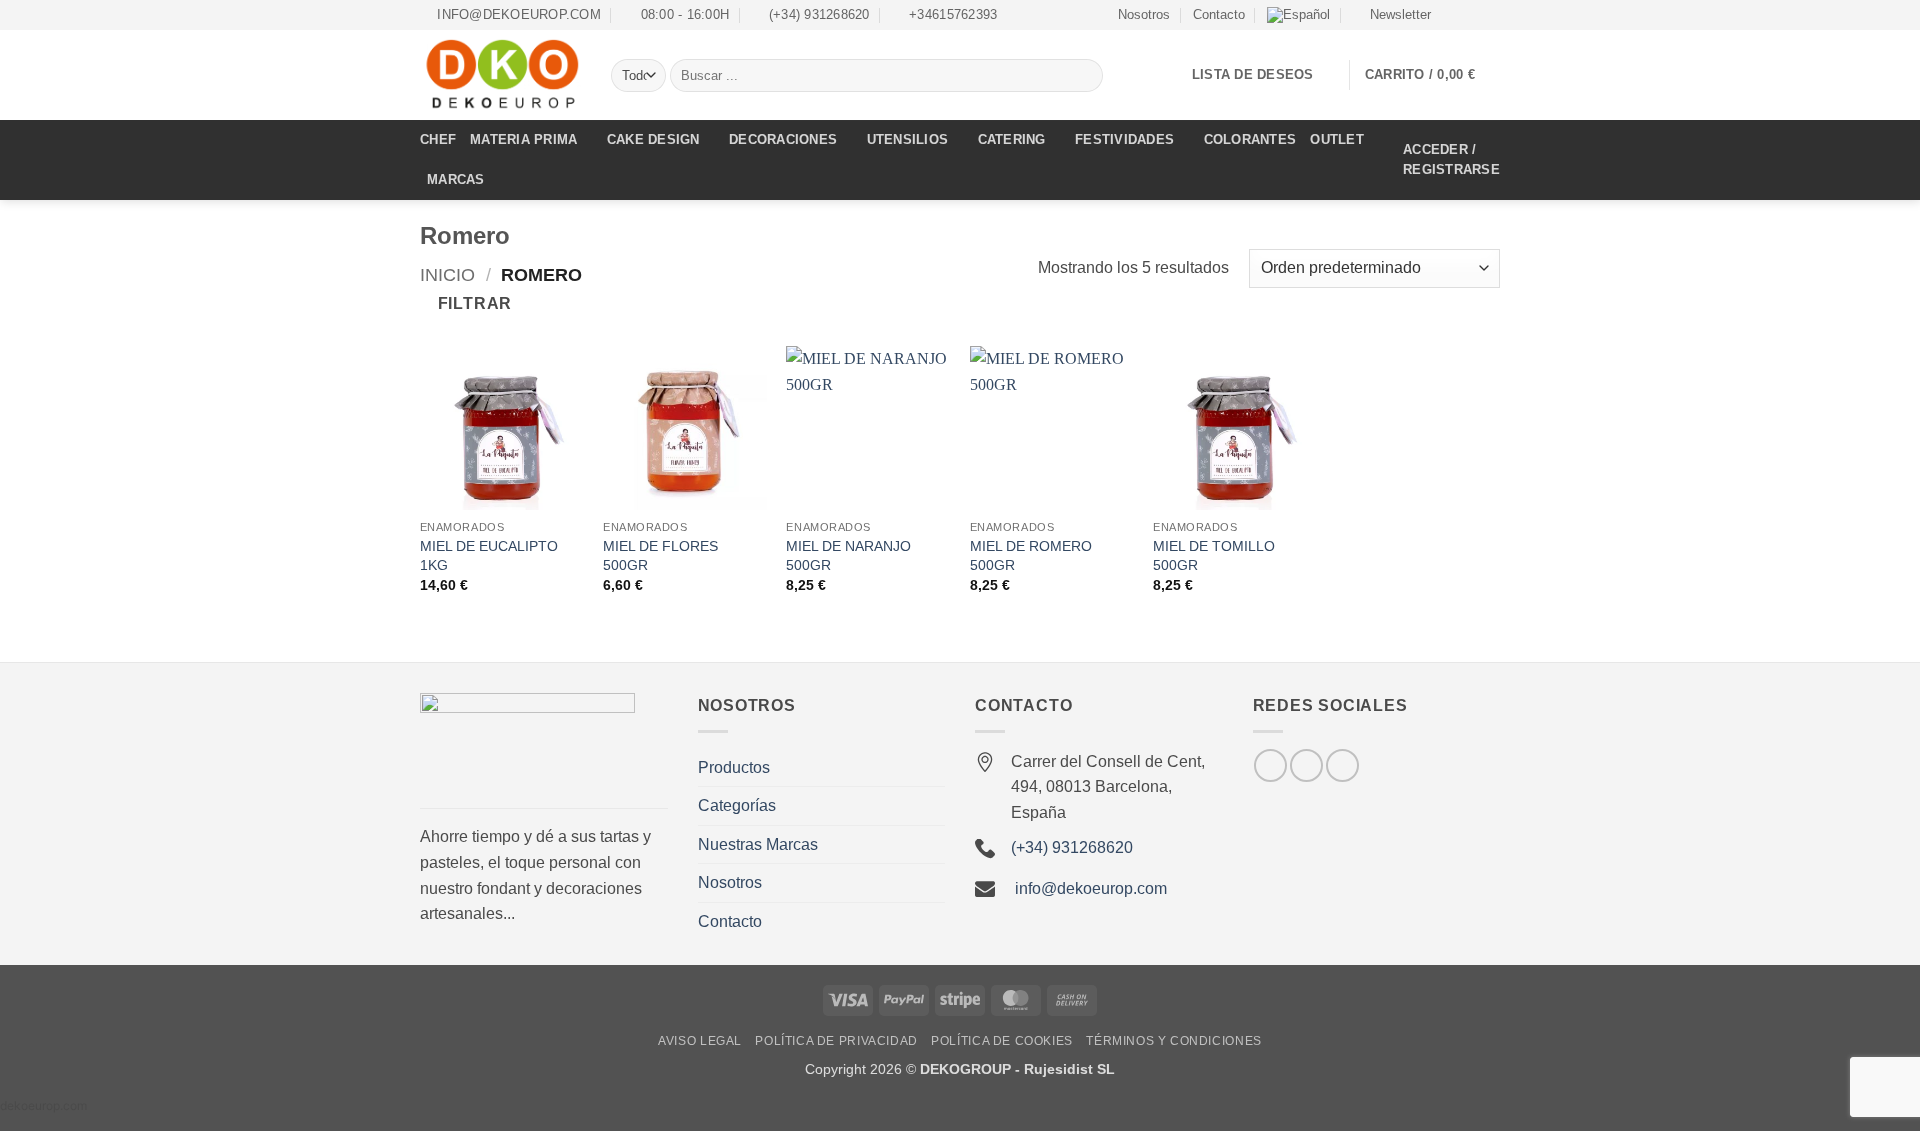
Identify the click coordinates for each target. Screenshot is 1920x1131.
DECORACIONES (783, 139)
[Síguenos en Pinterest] (1342, 765)
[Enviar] (1084, 76)
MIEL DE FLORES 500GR (660, 555)
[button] (1391, 15)
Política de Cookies (1002, 1041)
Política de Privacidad (836, 1041)
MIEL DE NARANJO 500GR (848, 555)
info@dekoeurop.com (1091, 888)
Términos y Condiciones (1173, 1041)
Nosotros (1144, 14)
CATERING (1012, 139)
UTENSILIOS (908, 139)
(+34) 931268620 (1072, 847)
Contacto (1219, 14)
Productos (734, 767)
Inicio (447, 274)
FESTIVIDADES (1124, 139)
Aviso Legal (700, 1041)
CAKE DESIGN (653, 139)
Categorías (737, 805)
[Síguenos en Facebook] (1452, 15)
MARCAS (456, 179)
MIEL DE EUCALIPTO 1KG (489, 555)
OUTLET (1337, 139)
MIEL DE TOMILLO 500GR (1214, 555)
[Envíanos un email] (1490, 15)
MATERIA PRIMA (523, 139)
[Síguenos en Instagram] (1471, 15)
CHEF (438, 139)
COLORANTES (1250, 139)
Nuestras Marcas (758, 844)
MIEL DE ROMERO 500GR (1031, 555)
